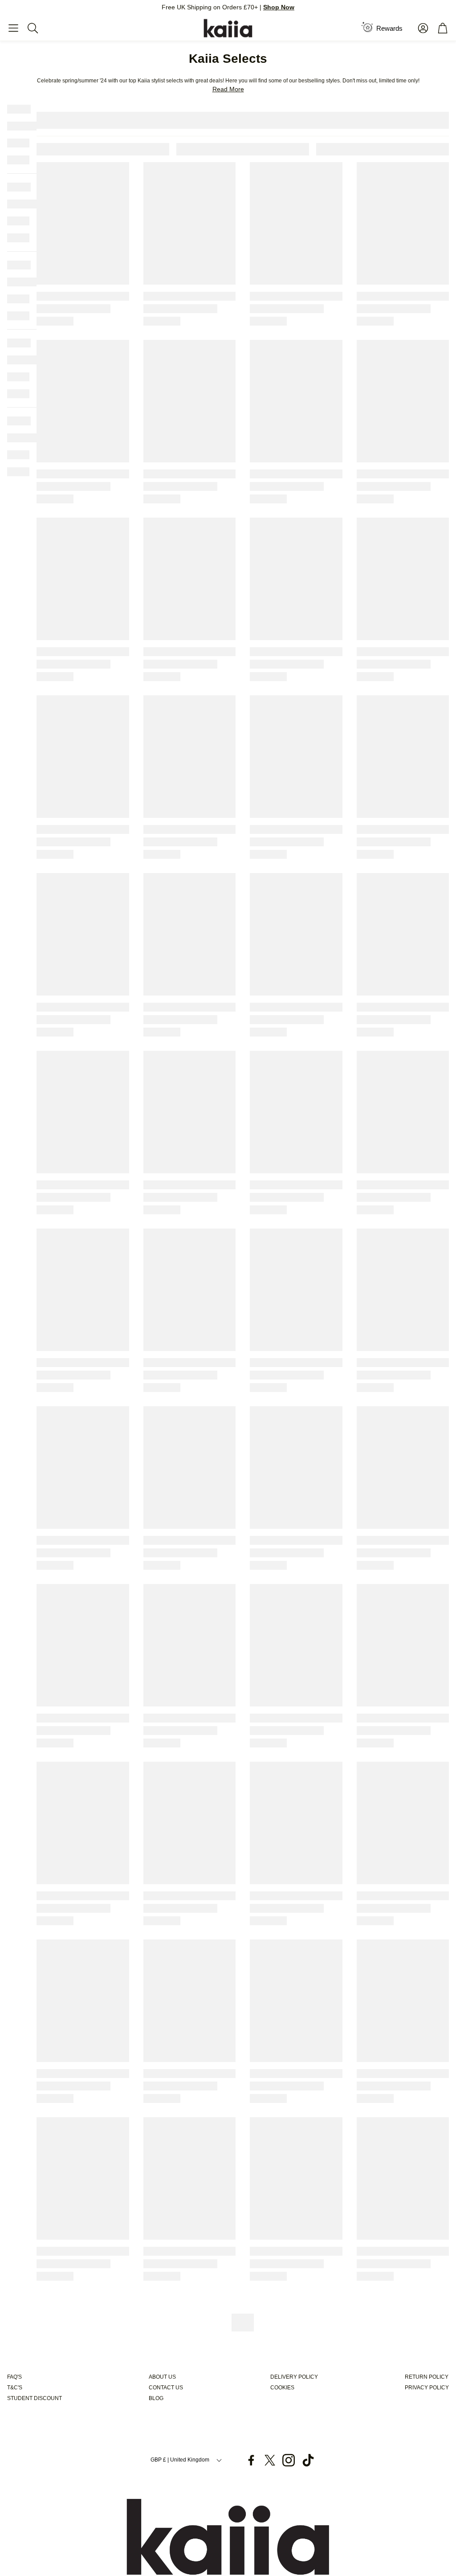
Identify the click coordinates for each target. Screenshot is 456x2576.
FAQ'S (14, 2377)
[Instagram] (289, 2460)
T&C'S (15, 2388)
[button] (13, 28)
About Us (162, 2377)
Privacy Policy (427, 2388)
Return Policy (427, 2377)
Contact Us (166, 2388)
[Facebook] (251, 2460)
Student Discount (35, 2398)
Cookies (282, 2388)
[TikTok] (308, 2460)
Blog (156, 2398)
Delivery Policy (294, 2377)
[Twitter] (270, 2460)
